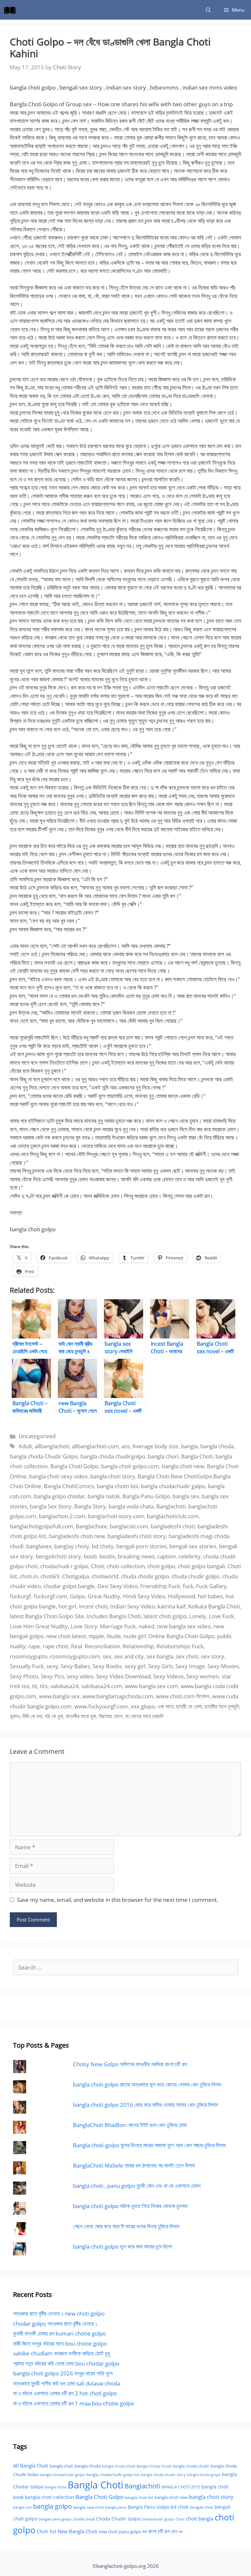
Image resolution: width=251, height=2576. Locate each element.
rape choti (56, 1646)
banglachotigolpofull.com (42, 1526)
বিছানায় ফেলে (111, 1716)
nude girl (135, 1636)
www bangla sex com (151, 1686)
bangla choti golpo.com (130, 1466)
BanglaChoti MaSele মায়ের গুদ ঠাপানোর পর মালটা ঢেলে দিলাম (134, 2165)
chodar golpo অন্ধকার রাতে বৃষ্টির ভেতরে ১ (55, 2324)
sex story (213, 1656)
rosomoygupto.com (75, 1656)
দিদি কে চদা (32, 1716)
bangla (189, 1446)
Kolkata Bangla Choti (214, 1606)
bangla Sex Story (51, 1506)
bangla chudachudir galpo (173, 1486)
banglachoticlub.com (173, 1516)
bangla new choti (89, 2507)
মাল (181, 2532)
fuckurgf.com (50, 1596)
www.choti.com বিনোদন (183, 1696)
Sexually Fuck (27, 1666)
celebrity (190, 1556)
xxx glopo (143, 1706)
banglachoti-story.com (116, 1516)
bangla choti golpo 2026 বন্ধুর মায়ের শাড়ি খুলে (63, 2373)
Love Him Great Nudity (39, 1626)
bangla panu (116, 2507)
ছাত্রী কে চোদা (189, 1706)
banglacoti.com (129, 1526)
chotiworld (105, 1576)
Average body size (155, 1446)
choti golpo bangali (201, 1566)
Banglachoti (171, 1506)
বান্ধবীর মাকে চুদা (81, 1716)
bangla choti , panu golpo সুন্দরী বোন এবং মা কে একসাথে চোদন (137, 2186)
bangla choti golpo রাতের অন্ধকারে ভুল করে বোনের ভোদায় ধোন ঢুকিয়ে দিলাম (147, 2084)
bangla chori (163, 1456)
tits (44, 1686)
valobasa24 (65, 1686)
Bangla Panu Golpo (146, 1496)
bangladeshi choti (173, 1526)
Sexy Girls (160, 1666)
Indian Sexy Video (133, 1606)
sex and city (129, 1656)
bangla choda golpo (204, 2475)
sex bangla (160, 1656)
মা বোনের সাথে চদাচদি (144, 1716)
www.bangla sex (59, 1696)
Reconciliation (102, 1646)
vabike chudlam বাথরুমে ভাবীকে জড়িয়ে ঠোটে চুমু (61, 2353)
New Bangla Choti (77, 2531)
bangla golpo (52, 2506)
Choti (98, 1566)
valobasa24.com (102, 1686)
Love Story (84, 1626)
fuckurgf (20, 1596)
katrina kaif (172, 1606)
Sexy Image (190, 1666)
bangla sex (186, 1496)
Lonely (198, 1616)
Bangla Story (90, 1506)
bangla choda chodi (119, 2466)
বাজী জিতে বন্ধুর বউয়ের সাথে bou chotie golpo (60, 2343)
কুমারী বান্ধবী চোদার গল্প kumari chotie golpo (59, 2333)
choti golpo (161, 1566)
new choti (108, 2532)
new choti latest (66, 1636)
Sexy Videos (168, 1676)
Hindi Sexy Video (144, 1596)
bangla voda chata (131, 1506)
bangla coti (22, 2507)
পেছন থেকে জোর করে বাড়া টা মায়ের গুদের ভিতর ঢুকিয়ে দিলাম (126, 2226)
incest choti (93, 1606)
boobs (107, 1556)
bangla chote (55, 2487)
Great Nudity (104, 1596)
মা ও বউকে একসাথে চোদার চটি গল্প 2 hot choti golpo (65, 2393)
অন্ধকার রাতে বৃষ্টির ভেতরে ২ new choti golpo (59, 2313)
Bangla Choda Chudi (154, 2466)
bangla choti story (113, 1476)
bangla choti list (139, 2497)
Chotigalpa (75, 1576)
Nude (114, 1636)
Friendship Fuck (160, 1586)
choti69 (50, 1576)
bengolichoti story (58, 1556)
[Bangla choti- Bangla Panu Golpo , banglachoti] (11, 10)
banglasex (39, 1546)
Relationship (138, 1646)
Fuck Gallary (211, 1586)
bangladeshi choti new (77, 1536)
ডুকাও (15, 1716)
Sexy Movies (223, 1666)
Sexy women (203, 1676)
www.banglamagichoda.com (118, 1696)
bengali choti (201, 2507)
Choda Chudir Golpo (118, 2519)
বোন (174, 2531)
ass (126, 1446)
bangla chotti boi (117, 1486)
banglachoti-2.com (62, 1516)
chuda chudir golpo (196, 1576)
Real (76, 1646)
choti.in (29, 1576)
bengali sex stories (193, 1546)
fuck (188, 1586)
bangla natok (104, 1496)
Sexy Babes (75, 1666)
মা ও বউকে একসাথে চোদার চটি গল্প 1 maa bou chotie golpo (74, 2403)
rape (34, 1646)
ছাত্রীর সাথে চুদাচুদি (222, 1706)
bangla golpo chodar (59, 1496)
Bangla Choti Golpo (74, 1466)
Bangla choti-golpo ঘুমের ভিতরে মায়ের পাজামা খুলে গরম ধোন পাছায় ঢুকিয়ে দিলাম (149, 2145)
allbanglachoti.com (95, 1446)
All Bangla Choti (31, 2466)
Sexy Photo (24, 1676)
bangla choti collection (50, 2497)
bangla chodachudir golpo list (113, 2475)
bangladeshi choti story (137, 1536)
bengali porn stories (142, 1546)
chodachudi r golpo (64, 1566)
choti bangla (200, 2518)
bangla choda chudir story (163, 2475)
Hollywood (182, 1596)
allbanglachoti (52, 1446)
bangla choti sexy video (58, 1476)
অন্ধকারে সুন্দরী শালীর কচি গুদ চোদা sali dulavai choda (67, 2383)
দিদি (145, 2532)
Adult (25, 1446)
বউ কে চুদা (54, 1716)
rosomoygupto (29, 1656)
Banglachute (92, 1526)
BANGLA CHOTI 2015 (181, 2487)
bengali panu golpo (55, 2519)
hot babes (210, 1596)
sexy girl (135, 1666)
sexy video (80, 1676)
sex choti (187, 1656)
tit (35, 1686)
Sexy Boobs (107, 1666)
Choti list (47, 2531)
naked (146, 1626)
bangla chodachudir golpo (63, 2475)
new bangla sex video (184, 1626)
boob (90, 1556)
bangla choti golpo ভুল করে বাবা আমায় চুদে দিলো (122, 2246)
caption (167, 1556)
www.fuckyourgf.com (101, 1706)
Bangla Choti (197, 1456)
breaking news (136, 1556)
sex (107, 1656)
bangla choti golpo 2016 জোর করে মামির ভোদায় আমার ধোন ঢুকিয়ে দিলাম (145, 2105)
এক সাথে (166, 1706)
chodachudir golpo (158, 2519)
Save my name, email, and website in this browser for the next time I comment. (117, 1900)
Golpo (77, 1596)
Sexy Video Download (123, 1676)
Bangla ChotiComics (69, 1486)
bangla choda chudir (191, 2466)
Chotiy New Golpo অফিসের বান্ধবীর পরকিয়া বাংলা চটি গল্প (130, 2064)
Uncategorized (37, 1436)
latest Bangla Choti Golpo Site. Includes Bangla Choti (75, 1616)
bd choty (103, 1546)
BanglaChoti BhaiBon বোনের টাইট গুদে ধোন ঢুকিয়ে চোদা (130, 2125)
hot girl (67, 1606)
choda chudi (84, 2519)
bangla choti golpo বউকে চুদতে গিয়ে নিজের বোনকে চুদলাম (130, 2206)
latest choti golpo (165, 1616)
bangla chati (61, 2466)
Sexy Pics (52, 1676)
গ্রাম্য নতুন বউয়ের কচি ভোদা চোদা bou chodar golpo (66, 2363)
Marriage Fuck (118, 1626)
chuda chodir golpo (145, 1576)
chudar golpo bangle (69, 1586)
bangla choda (217, 1446)
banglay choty (72, 1546)
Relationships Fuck (180, 1646)
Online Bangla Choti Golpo (181, 1636)
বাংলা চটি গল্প (159, 2531)
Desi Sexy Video (117, 1586)
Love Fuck (221, 1616)
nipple (96, 1636)
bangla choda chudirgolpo (113, 1456)
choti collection (126, 1566)
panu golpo (130, 2532)
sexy (52, 1666)
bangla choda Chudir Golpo (44, 1456)
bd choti (180, 2507)
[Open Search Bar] (208, 10)
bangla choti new (183, 1466)
